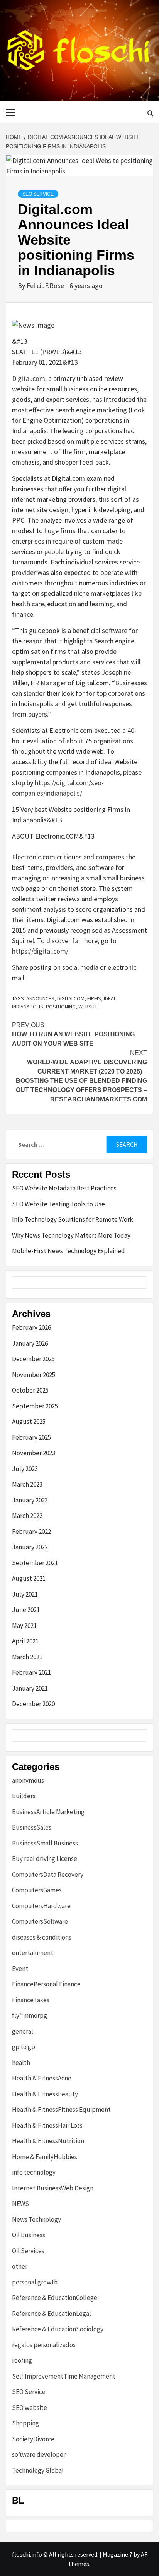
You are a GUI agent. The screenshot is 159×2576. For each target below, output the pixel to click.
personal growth (35, 2282)
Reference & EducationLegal (52, 2314)
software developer (39, 2454)
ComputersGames (37, 1890)
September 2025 (35, 1406)
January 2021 (30, 1688)
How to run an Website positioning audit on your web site (73, 1034)
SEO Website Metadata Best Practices (64, 1188)
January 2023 (30, 1500)
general (23, 2031)
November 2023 (34, 1453)
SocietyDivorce (33, 2439)
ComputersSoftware (40, 1921)
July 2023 (25, 1469)
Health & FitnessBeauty (45, 2094)
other (20, 2266)
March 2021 (27, 1657)
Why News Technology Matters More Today (71, 1235)
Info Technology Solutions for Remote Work (73, 1219)
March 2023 (27, 1484)
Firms (94, 998)
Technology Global (38, 2470)
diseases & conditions (42, 1937)
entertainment (33, 1953)
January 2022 (30, 1547)
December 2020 (33, 1704)
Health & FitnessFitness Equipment (61, 2110)
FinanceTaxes (31, 2000)
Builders (24, 1796)
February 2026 (31, 1327)
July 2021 (25, 1594)
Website (88, 1007)
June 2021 (26, 1610)
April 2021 (25, 1641)
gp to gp (24, 2047)
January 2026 (30, 1343)
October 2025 (30, 1390)
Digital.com (29, 378)
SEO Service (38, 194)
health (21, 2063)
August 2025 (29, 1422)
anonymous (28, 1780)
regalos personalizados (44, 2345)
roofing (22, 2360)
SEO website (30, 2408)
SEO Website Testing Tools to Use (58, 1204)
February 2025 (31, 1437)
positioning (61, 1007)
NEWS (20, 2204)
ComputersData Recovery (48, 1875)
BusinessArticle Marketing (48, 1812)
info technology (34, 2172)
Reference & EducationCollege (55, 2298)
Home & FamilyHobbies (45, 2157)
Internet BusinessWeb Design (53, 2188)
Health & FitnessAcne (42, 2078)
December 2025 (33, 1359)
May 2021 (24, 1626)
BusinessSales (32, 1827)
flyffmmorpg (30, 2015)
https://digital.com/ (40, 951)
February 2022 (31, 1532)
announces (40, 998)
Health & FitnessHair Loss (47, 2125)
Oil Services (28, 2251)
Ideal (110, 998)
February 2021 (31, 1672)
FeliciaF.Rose (46, 286)
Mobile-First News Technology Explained (69, 1251)
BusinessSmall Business (45, 1843)
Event (20, 1969)
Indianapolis (28, 1007)
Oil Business (29, 2235)
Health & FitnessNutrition (48, 2141)
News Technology (36, 2219)
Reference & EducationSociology (58, 2329)
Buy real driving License (45, 1859)
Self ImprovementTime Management (64, 2376)
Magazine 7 (118, 2554)
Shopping (25, 2423)
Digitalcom (71, 998)
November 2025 (34, 1375)
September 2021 (35, 1563)
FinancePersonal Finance (46, 1984)
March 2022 (27, 1516)
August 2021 (29, 1578)
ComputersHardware (41, 1906)
